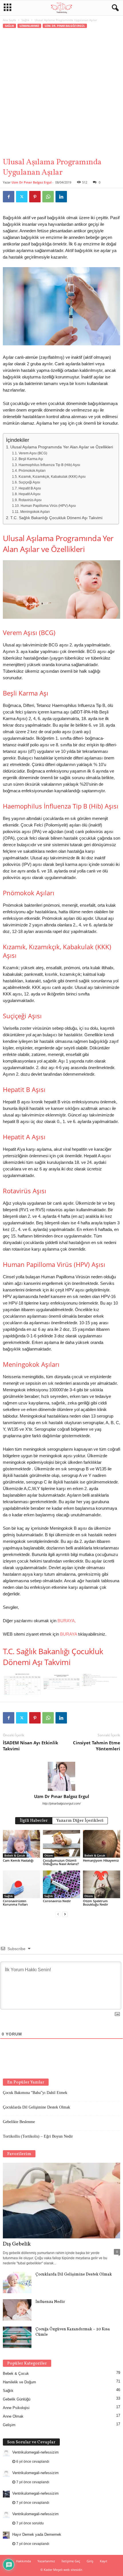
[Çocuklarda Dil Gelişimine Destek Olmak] (17, 2282)
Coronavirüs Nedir (57, 1901)
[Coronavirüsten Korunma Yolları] (21, 1884)
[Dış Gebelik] (61, 2201)
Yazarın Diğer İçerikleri (80, 1821)
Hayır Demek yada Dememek (37, 2534)
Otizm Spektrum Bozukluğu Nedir (96, 1903)
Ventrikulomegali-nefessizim (35, 2452)
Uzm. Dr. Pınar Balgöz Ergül (65, 26)
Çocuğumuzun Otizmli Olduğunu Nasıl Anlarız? (61, 1862)
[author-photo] (61, 1776)
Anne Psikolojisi (16, 2408)
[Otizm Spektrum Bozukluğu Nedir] (102, 1884)
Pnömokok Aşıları (32, 471)
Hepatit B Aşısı (30, 488)
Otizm (49, 1855)
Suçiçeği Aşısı (29, 482)
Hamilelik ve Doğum (19, 2382)
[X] (22, 197)
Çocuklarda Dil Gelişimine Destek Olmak (36, 2107)
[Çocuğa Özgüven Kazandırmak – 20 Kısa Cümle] (17, 2337)
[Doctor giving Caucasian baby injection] (61, 617)
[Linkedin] (61, 197)
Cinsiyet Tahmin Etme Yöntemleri (97, 1746)
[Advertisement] (61, 93)
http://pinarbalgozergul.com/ (61, 1803)
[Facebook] (9, 197)
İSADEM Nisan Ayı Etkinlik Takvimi (30, 1746)
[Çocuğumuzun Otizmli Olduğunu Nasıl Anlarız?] (61, 1844)
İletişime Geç (71, 2561)
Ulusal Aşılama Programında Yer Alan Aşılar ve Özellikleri (62, 447)
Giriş (90, 2561)
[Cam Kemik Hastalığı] (21, 1844)
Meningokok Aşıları (35, 512)
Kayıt (104, 2561)
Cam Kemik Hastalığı (18, 1860)
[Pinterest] (35, 197)
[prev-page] (58, 1914)
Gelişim (9, 2425)
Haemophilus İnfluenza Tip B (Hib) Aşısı (49, 465)
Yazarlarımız (46, 2561)
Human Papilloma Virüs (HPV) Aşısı (48, 506)
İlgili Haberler (34, 1821)
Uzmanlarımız (29, 26)
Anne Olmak (13, 2416)
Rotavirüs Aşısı (30, 500)
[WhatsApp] (48, 197)
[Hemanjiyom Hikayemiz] (102, 1844)
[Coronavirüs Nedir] (61, 1884)
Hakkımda (23, 2561)
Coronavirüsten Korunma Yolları (15, 1903)
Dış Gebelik (17, 2244)
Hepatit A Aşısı (30, 494)
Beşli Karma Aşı (31, 459)
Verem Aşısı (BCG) (33, 453)
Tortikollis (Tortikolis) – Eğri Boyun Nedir (38, 2136)
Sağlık (25, 20)
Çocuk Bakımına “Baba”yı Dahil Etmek (35, 2093)
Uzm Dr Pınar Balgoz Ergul (31, 182)
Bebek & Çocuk (15, 1855)
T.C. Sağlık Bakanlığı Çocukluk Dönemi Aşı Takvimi (56, 518)
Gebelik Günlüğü (17, 2399)
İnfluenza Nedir (50, 2302)
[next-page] (65, 1914)
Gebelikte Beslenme (19, 2122)
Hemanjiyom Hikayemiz (101, 1860)
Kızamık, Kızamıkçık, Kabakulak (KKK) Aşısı (52, 477)
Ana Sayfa (9, 20)
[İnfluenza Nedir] (17, 2310)
